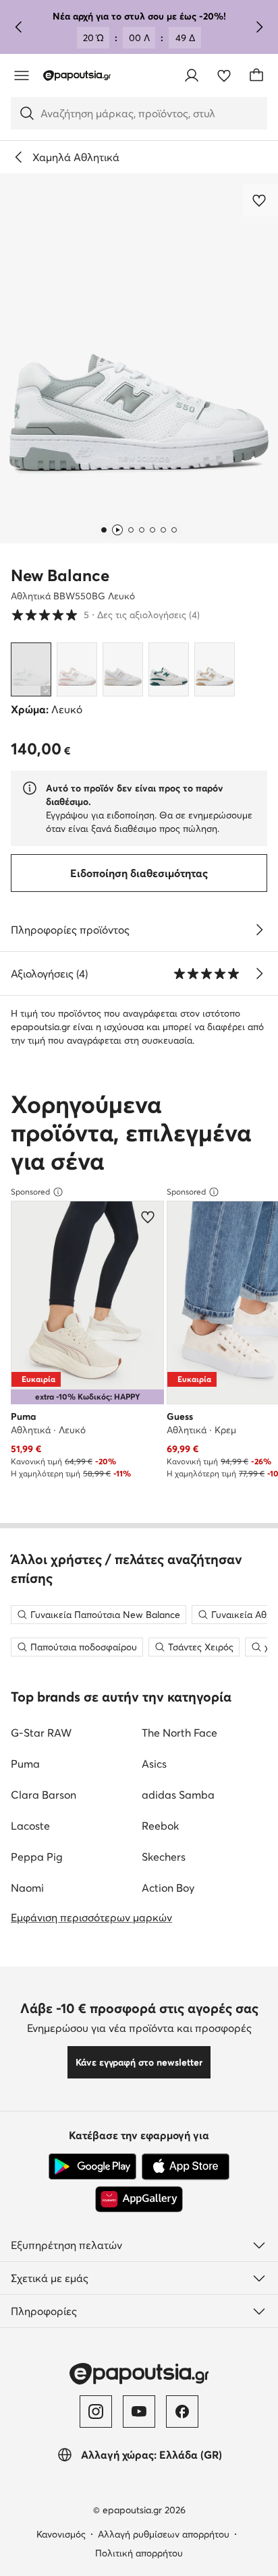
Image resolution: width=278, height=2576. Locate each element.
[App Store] (186, 2167)
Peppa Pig (37, 1857)
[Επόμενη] (259, 27)
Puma (25, 1764)
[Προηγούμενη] (19, 27)
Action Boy (168, 1888)
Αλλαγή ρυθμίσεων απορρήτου (164, 2534)
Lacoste (30, 1826)
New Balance (60, 575)
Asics (154, 1764)
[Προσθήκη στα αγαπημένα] (260, 200)
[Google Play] (92, 2167)
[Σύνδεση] (192, 76)
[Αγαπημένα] (224, 76)
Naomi (27, 1888)
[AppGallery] (139, 2199)
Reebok (160, 1826)
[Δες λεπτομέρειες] (259, 930)
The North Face (179, 1733)
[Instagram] (96, 2412)
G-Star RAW (41, 1733)
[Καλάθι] (256, 76)
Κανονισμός (61, 2534)
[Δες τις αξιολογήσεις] (259, 974)
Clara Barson (44, 1795)
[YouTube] (139, 2412)
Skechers (164, 1857)
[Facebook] (182, 2412)
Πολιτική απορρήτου (139, 2553)
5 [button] (105, 615)
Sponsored (30, 1192)
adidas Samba (178, 1795)
